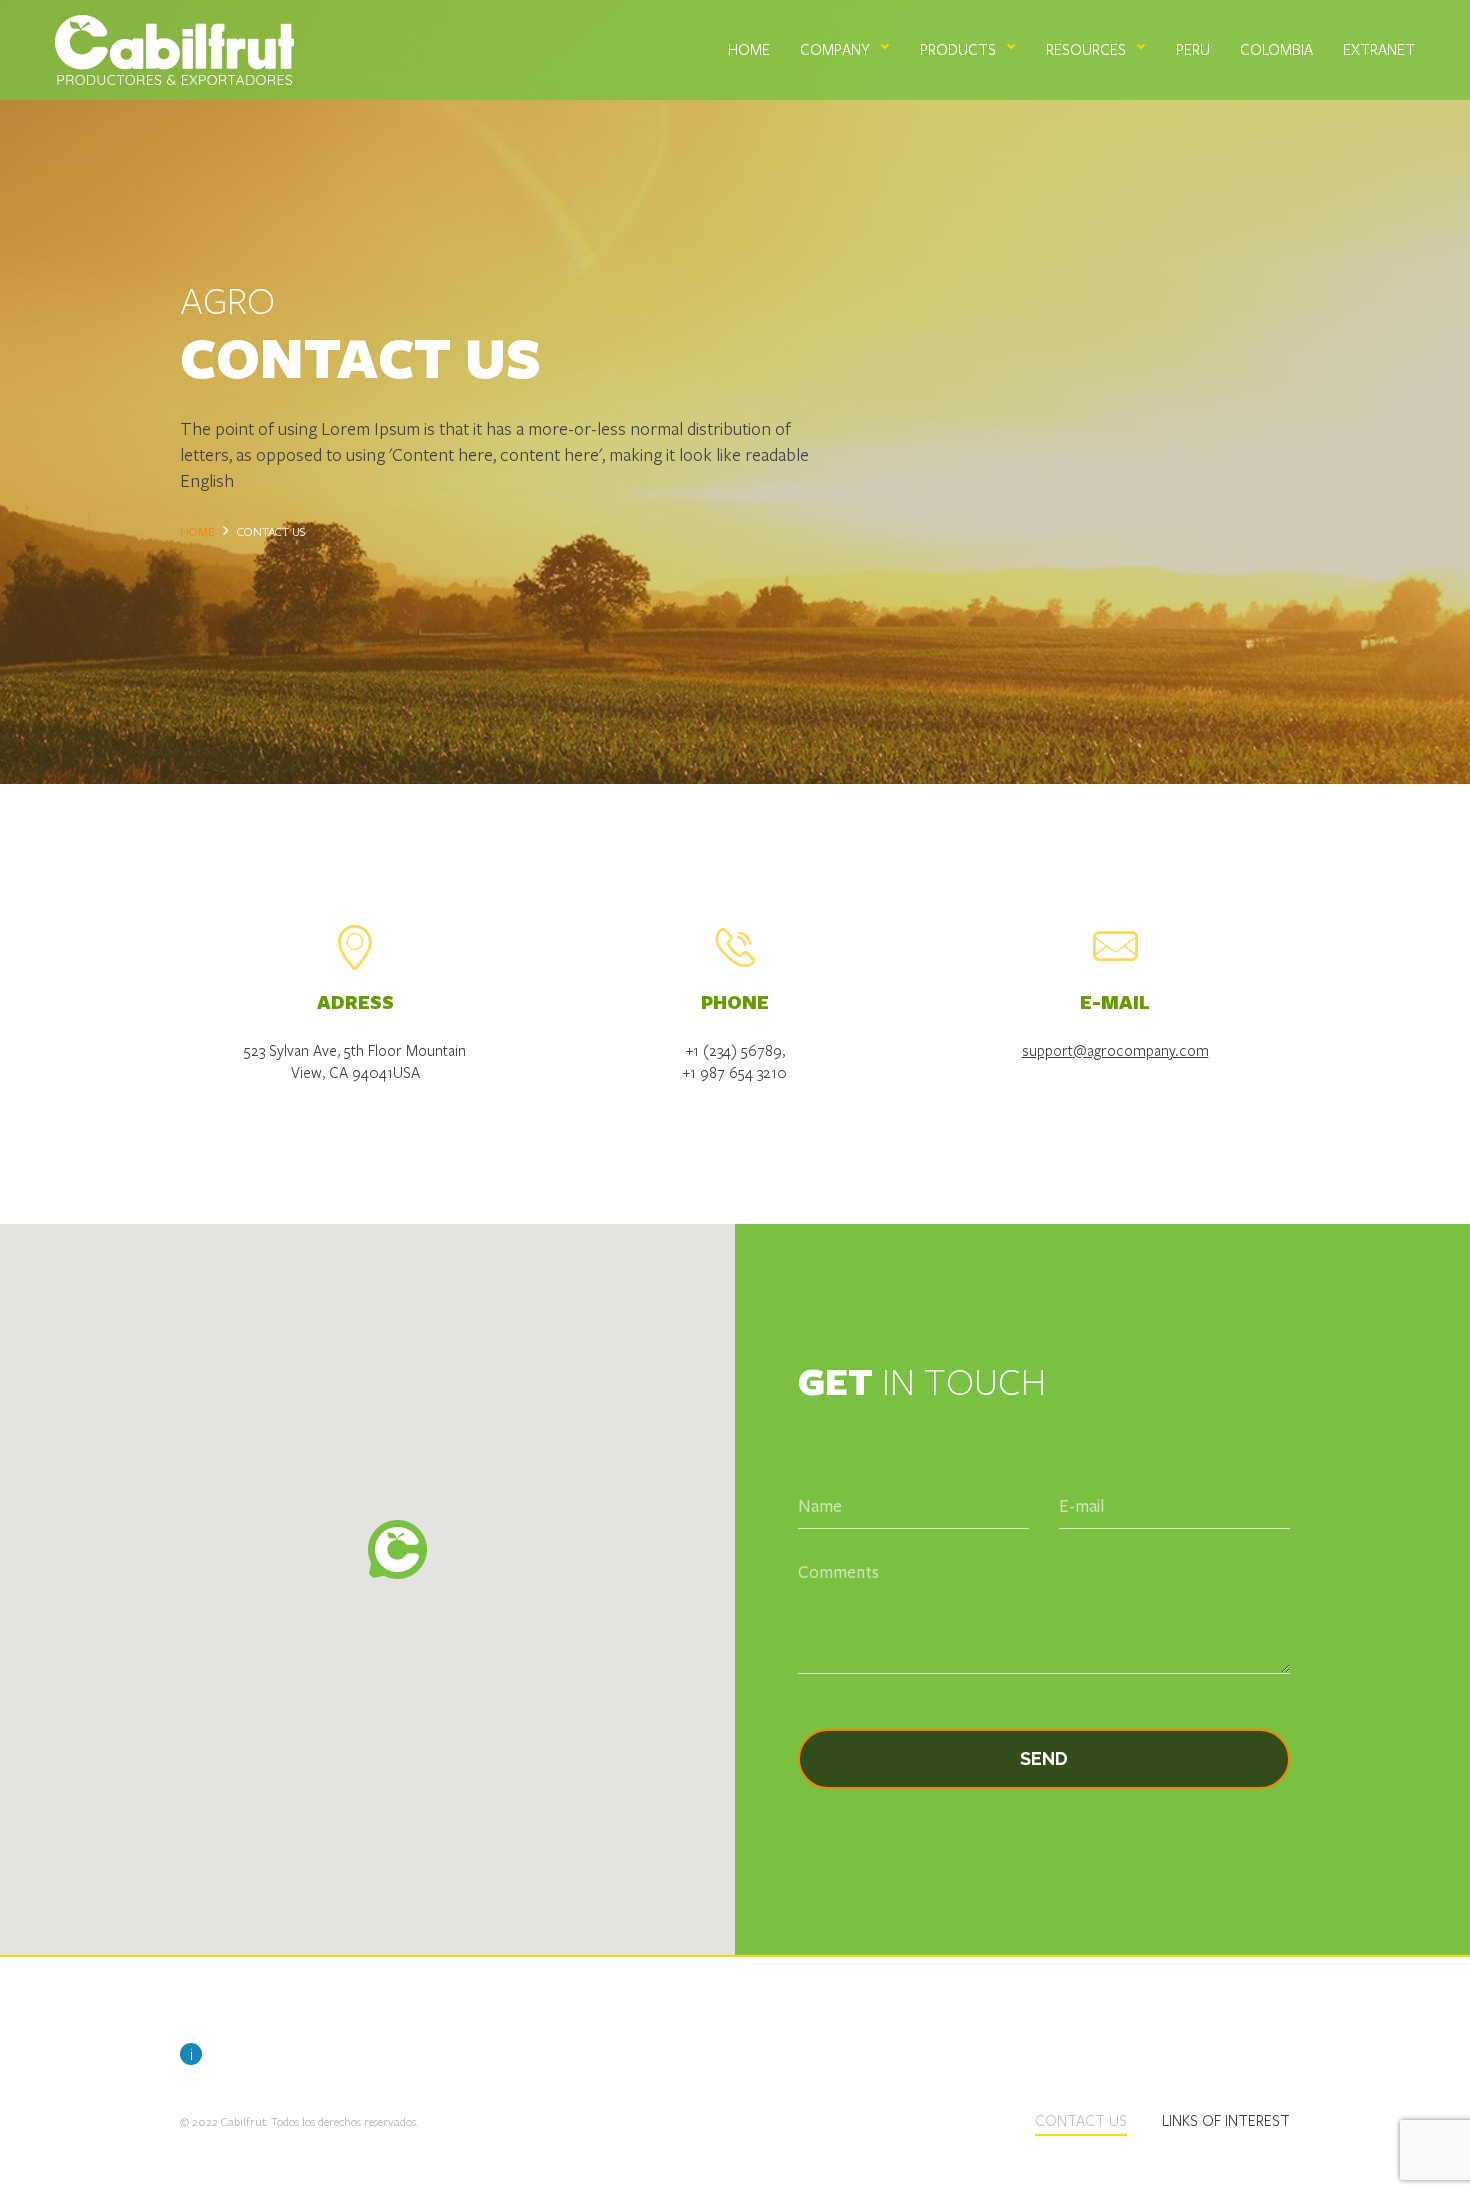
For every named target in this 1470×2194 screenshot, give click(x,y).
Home (749, 49)
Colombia (1276, 49)
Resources (1086, 49)
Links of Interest (1226, 2120)
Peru (1193, 49)
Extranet (1379, 49)
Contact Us (1081, 2120)
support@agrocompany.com (1115, 1050)
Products (958, 49)
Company (835, 49)
